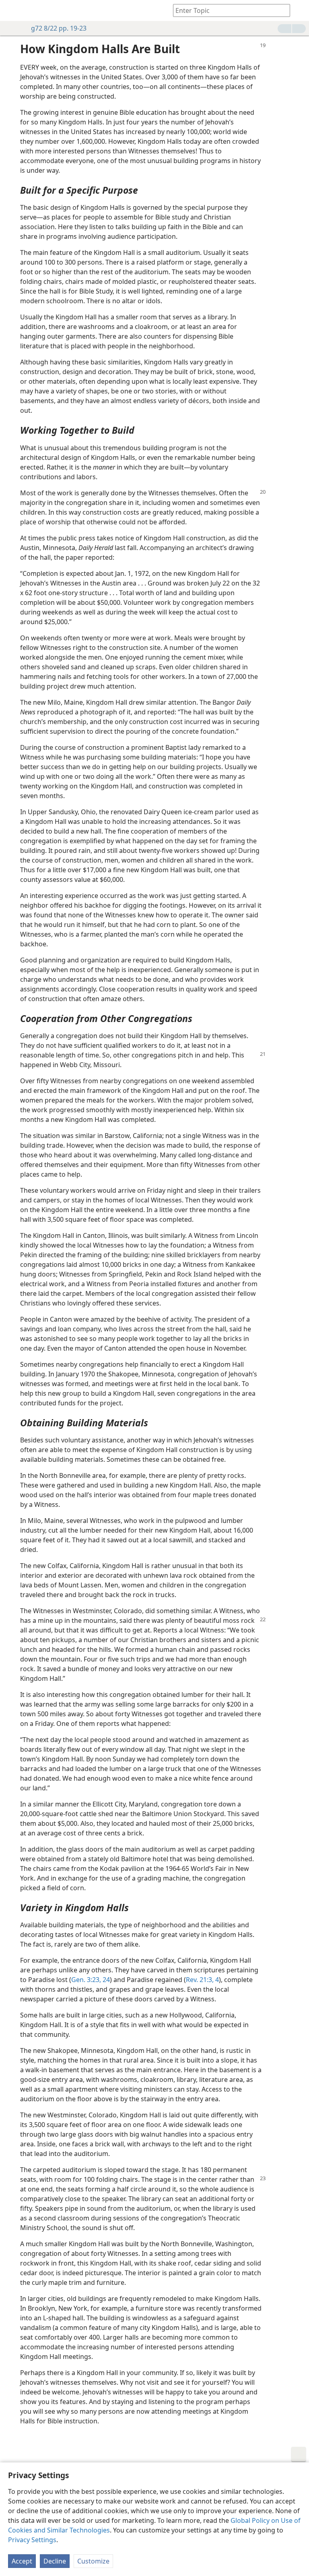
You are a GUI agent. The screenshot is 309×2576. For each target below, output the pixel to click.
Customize (93, 2561)
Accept (22, 2561)
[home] (12, 10)
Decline (55, 2561)
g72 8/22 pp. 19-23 (59, 28)
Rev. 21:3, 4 (202, 1980)
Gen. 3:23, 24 (91, 1980)
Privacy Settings (32, 2540)
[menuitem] (12, 10)
